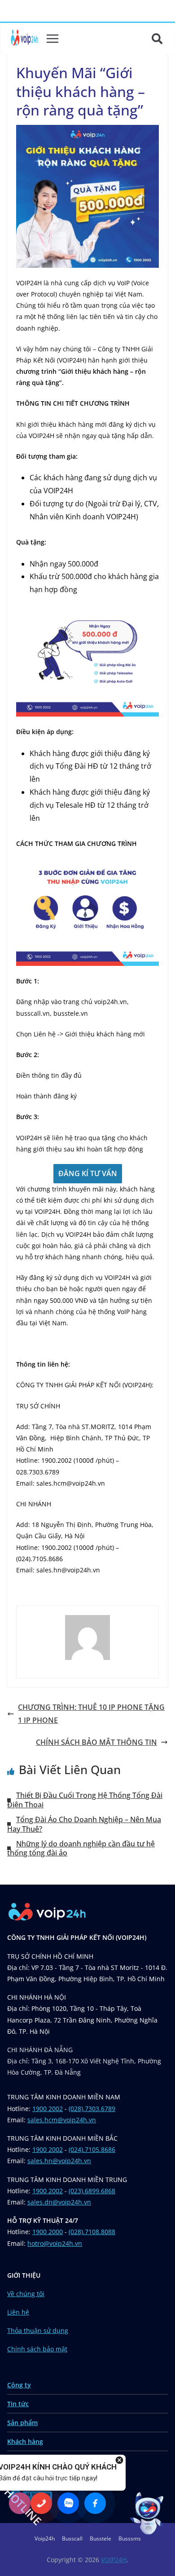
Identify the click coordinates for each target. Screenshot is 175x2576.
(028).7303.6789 (92, 2109)
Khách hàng (25, 2441)
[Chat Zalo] (68, 2503)
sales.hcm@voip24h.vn (62, 2120)
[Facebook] (95, 2503)
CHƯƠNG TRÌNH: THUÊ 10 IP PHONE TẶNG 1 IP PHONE (91, 1714)
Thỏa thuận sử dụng (38, 2330)
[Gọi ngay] (41, 2503)
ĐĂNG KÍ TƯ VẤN (88, 1173)
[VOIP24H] (24, 39)
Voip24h (45, 2538)
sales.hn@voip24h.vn (59, 2161)
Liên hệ (18, 2312)
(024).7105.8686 (92, 2149)
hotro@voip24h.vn (55, 2243)
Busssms (130, 2538)
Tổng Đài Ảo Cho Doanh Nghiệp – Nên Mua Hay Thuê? (84, 1824)
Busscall (72, 2538)
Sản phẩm (22, 2423)
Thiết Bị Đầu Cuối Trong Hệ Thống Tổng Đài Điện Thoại (85, 1800)
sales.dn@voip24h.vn (59, 2202)
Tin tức (18, 2404)
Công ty (19, 2385)
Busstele (101, 2538)
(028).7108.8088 (92, 2232)
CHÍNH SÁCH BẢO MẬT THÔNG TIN (96, 1742)
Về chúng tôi (26, 2294)
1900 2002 (48, 2109)
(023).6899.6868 (92, 2191)
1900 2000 (48, 2232)
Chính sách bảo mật (37, 2349)
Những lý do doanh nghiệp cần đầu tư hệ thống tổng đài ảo (81, 1848)
